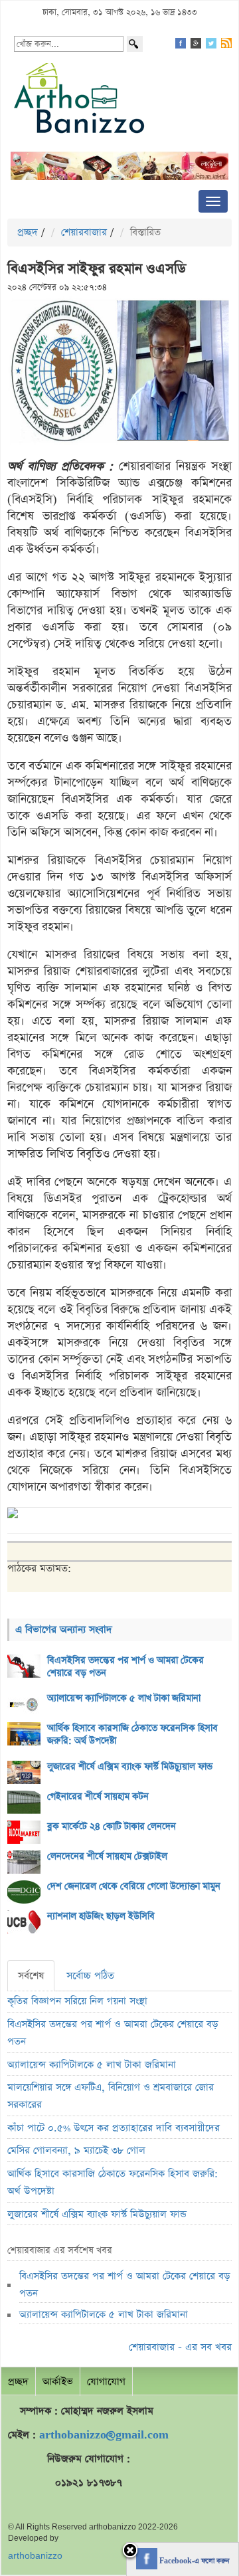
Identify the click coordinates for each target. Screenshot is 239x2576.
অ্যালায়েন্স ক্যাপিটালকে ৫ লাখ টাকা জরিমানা (124, 1698)
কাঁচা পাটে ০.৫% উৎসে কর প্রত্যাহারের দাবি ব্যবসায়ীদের (114, 2128)
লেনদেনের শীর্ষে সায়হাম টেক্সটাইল (107, 1856)
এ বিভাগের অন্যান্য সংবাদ (64, 1630)
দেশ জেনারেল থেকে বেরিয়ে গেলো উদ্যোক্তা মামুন (134, 1886)
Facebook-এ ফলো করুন (193, 2561)
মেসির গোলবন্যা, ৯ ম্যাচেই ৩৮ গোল (76, 2150)
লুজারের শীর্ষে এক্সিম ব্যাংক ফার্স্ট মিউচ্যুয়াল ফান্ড (130, 1767)
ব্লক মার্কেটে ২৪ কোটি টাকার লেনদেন (112, 1827)
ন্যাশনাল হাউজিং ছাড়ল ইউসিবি (101, 1916)
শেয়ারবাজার (84, 232)
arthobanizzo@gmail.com (104, 2435)
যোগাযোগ (106, 2382)
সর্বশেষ (31, 1976)
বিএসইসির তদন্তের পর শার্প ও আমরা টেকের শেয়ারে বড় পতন (125, 1667)
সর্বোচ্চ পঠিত (90, 1976)
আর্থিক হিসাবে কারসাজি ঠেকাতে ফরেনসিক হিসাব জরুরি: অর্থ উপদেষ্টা (132, 1734)
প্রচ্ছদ (28, 232)
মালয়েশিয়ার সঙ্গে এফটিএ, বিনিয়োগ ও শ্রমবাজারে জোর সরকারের (111, 2096)
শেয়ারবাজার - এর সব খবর (180, 2347)
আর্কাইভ (58, 2382)
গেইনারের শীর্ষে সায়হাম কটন (98, 1797)
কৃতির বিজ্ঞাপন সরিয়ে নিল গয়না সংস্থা (77, 2001)
